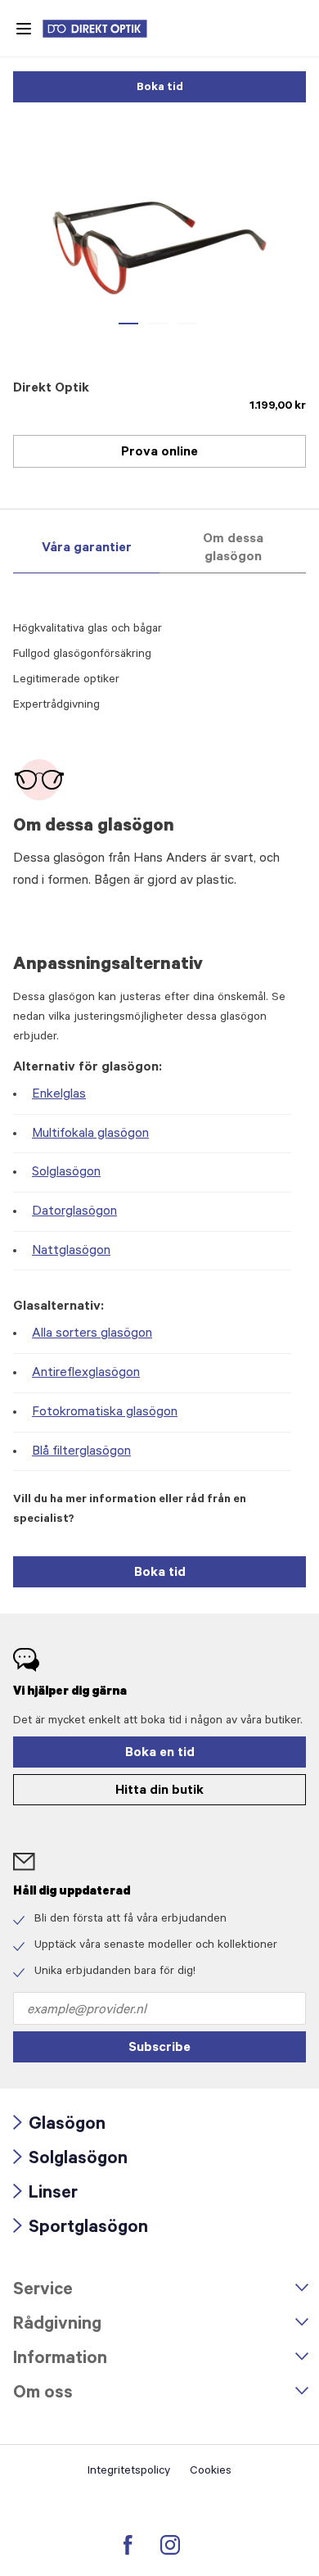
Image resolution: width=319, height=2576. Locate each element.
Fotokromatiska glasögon (105, 1413)
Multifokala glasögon (90, 1134)
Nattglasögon (71, 1252)
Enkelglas (59, 1095)
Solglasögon (66, 1173)
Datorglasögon (74, 1212)
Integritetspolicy (129, 2472)
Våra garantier (87, 549)
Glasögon (59, 2126)
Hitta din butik (159, 1791)
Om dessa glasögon (233, 549)
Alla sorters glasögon (92, 1334)
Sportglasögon (81, 2229)
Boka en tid (160, 1754)
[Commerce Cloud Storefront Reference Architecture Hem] (103, 29)
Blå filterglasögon (81, 1452)
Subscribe (159, 2049)
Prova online (159, 453)
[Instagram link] (170, 2545)
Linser (45, 2195)
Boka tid (160, 88)
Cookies (211, 2472)
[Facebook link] (128, 2545)
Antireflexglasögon (86, 1374)
